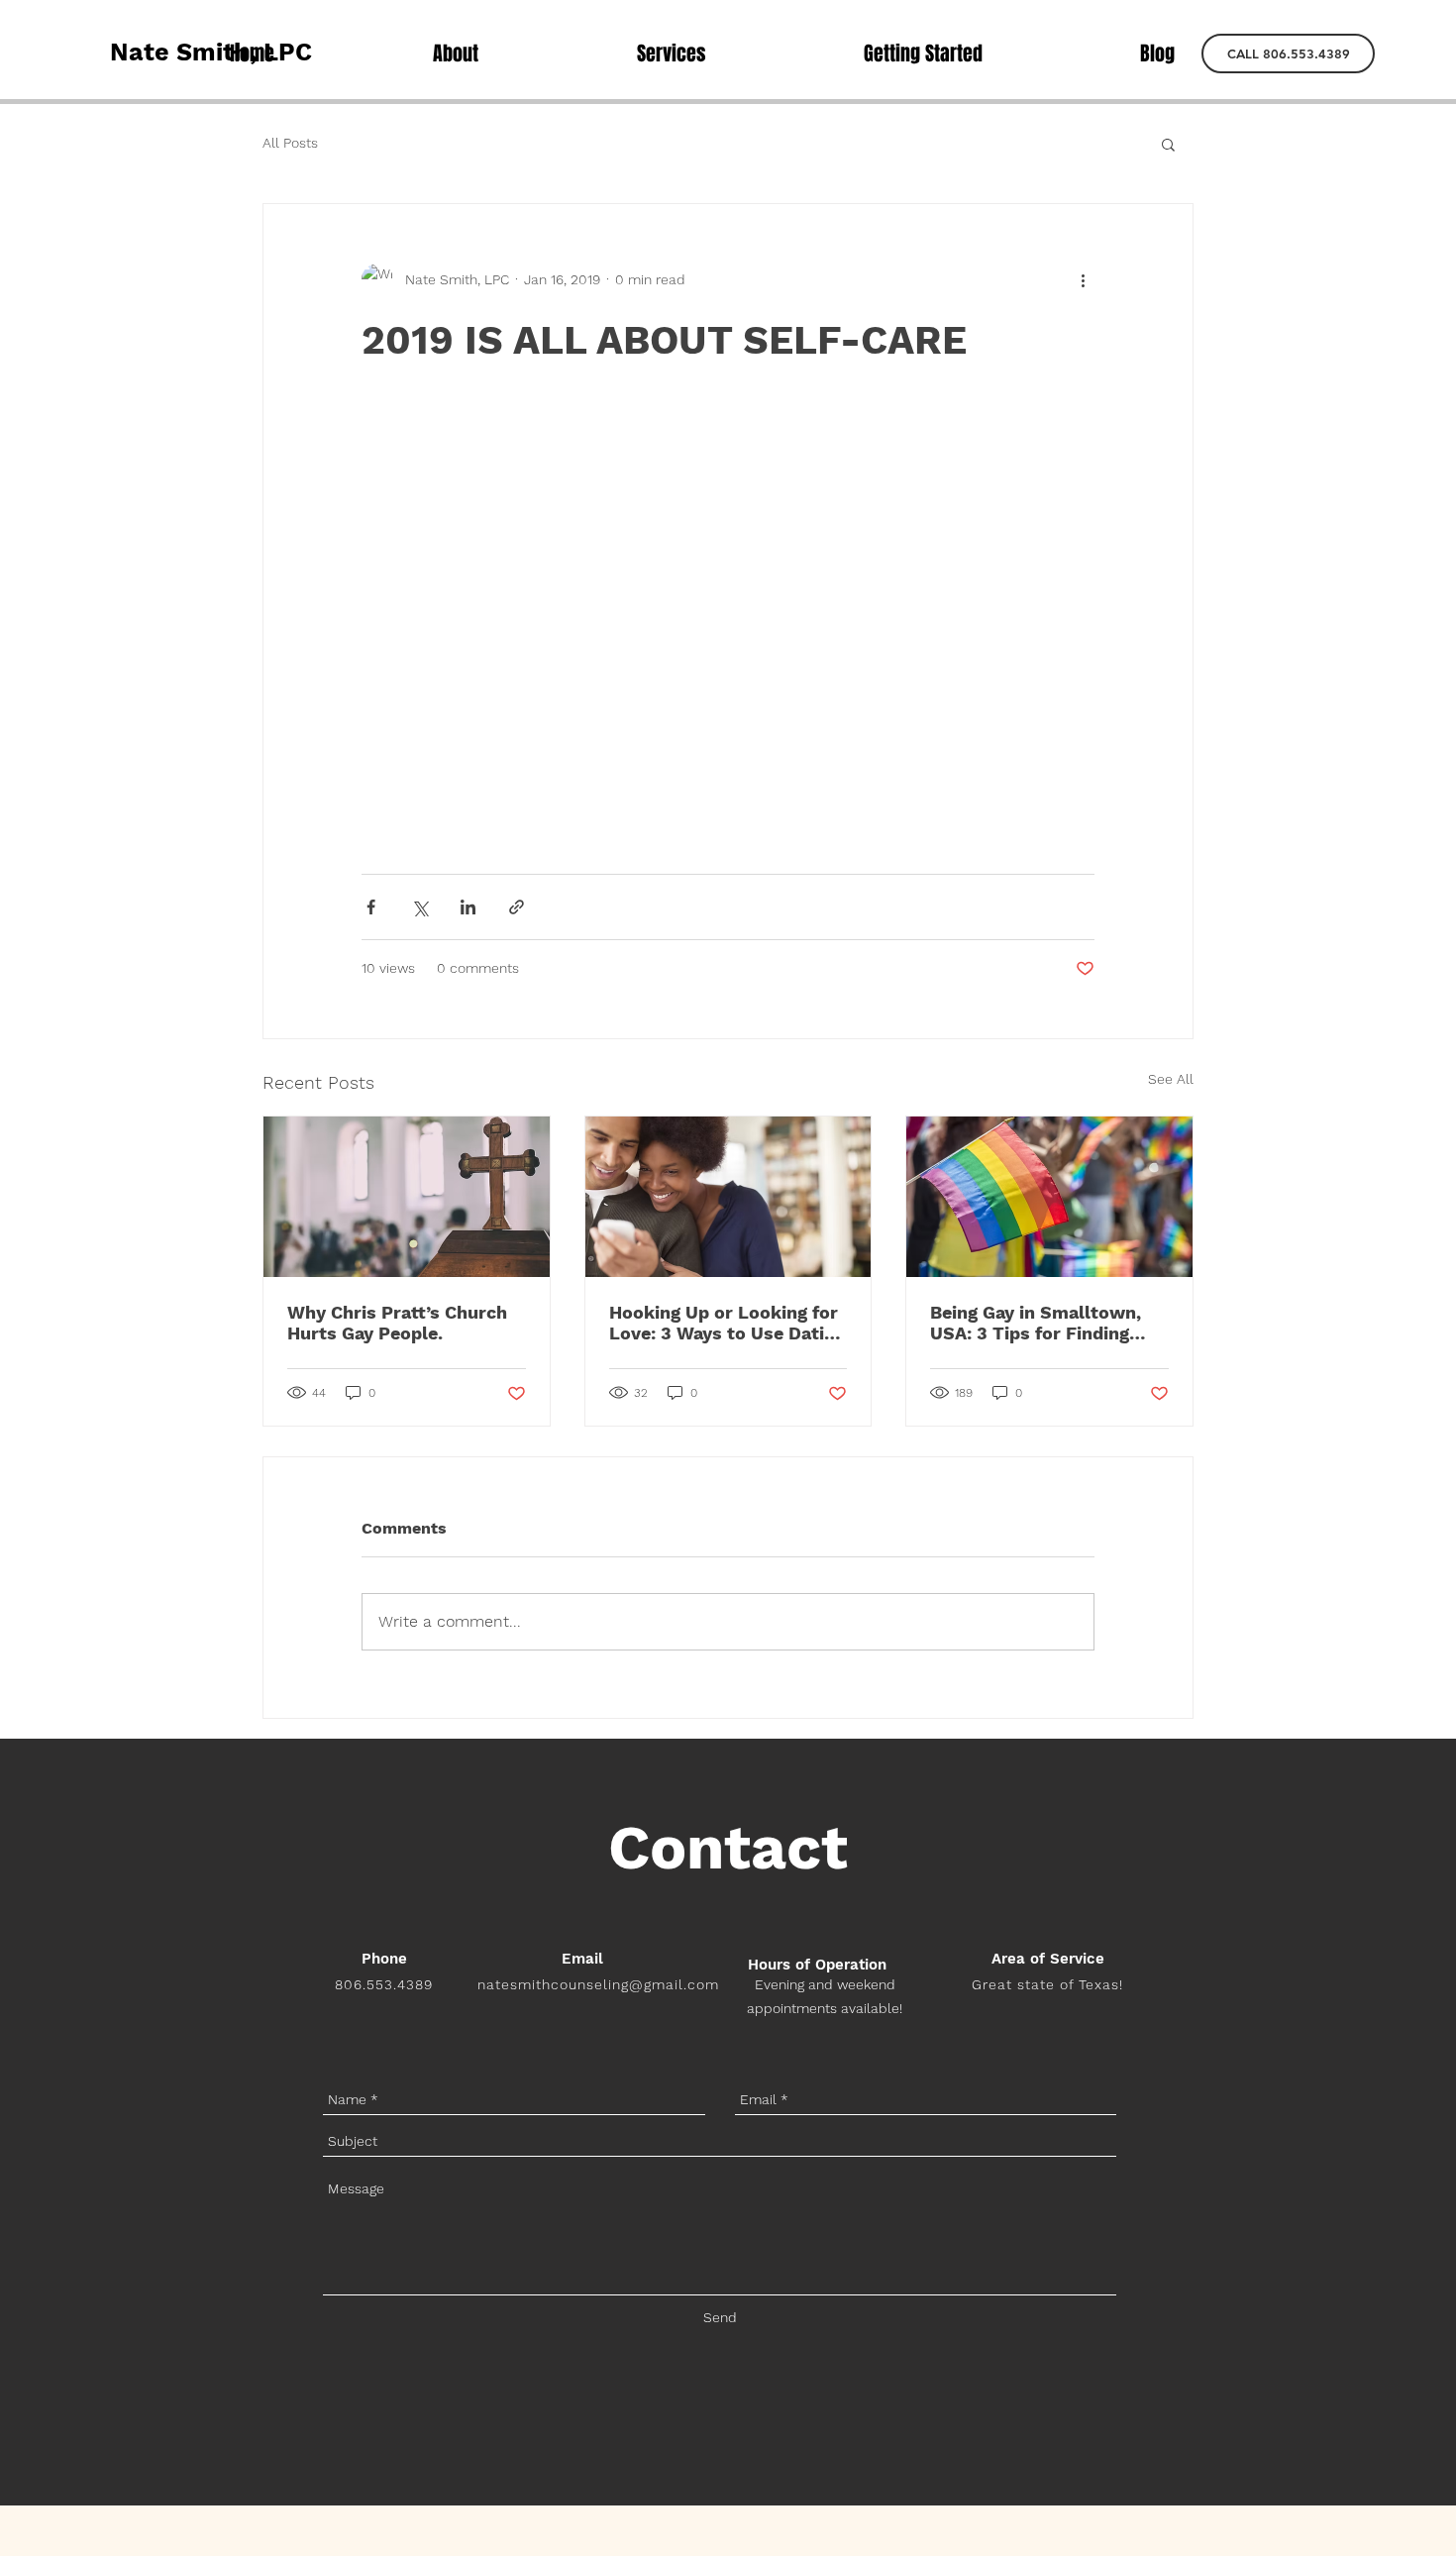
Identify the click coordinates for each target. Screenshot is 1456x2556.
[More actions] (1083, 279)
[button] (1288, 53)
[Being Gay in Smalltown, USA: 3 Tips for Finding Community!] (1049, 1197)
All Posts (290, 143)
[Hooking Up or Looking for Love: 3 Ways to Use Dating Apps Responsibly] (728, 1197)
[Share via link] (517, 907)
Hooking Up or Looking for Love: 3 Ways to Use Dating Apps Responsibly (727, 1323)
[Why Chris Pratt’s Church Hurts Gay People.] (407, 1197)
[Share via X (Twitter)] (419, 907)
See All (1171, 1079)
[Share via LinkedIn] (468, 907)
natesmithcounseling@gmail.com (598, 1984)
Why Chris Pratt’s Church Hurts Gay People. (397, 1323)
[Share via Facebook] (371, 907)
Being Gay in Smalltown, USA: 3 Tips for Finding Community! (1036, 1323)
